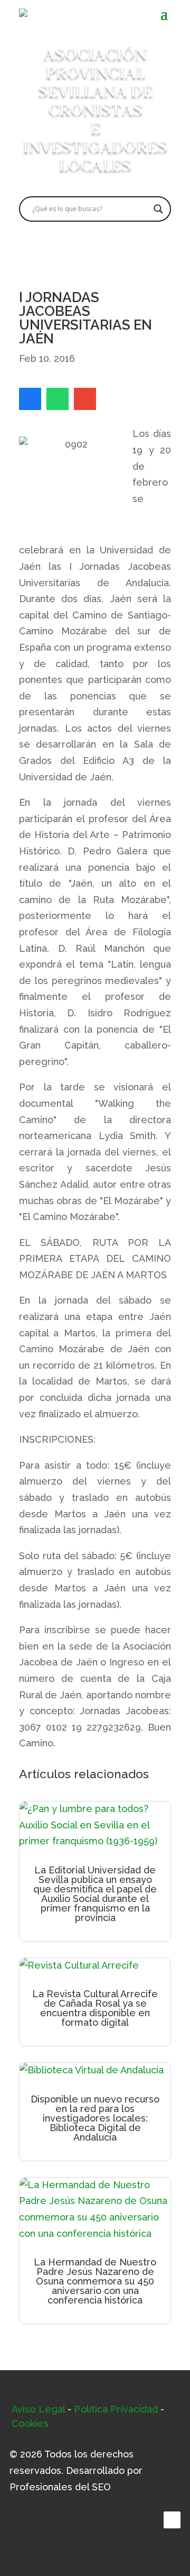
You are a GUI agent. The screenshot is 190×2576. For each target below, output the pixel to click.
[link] (30, 399)
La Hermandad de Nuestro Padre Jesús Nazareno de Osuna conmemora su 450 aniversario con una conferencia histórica (95, 2281)
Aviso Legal (38, 2409)
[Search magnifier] (158, 209)
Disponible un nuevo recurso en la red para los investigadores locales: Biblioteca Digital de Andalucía (95, 2118)
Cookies (30, 2423)
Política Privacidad (116, 2409)
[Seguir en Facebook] (172, 2520)
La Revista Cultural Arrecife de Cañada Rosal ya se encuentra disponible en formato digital (95, 2008)
